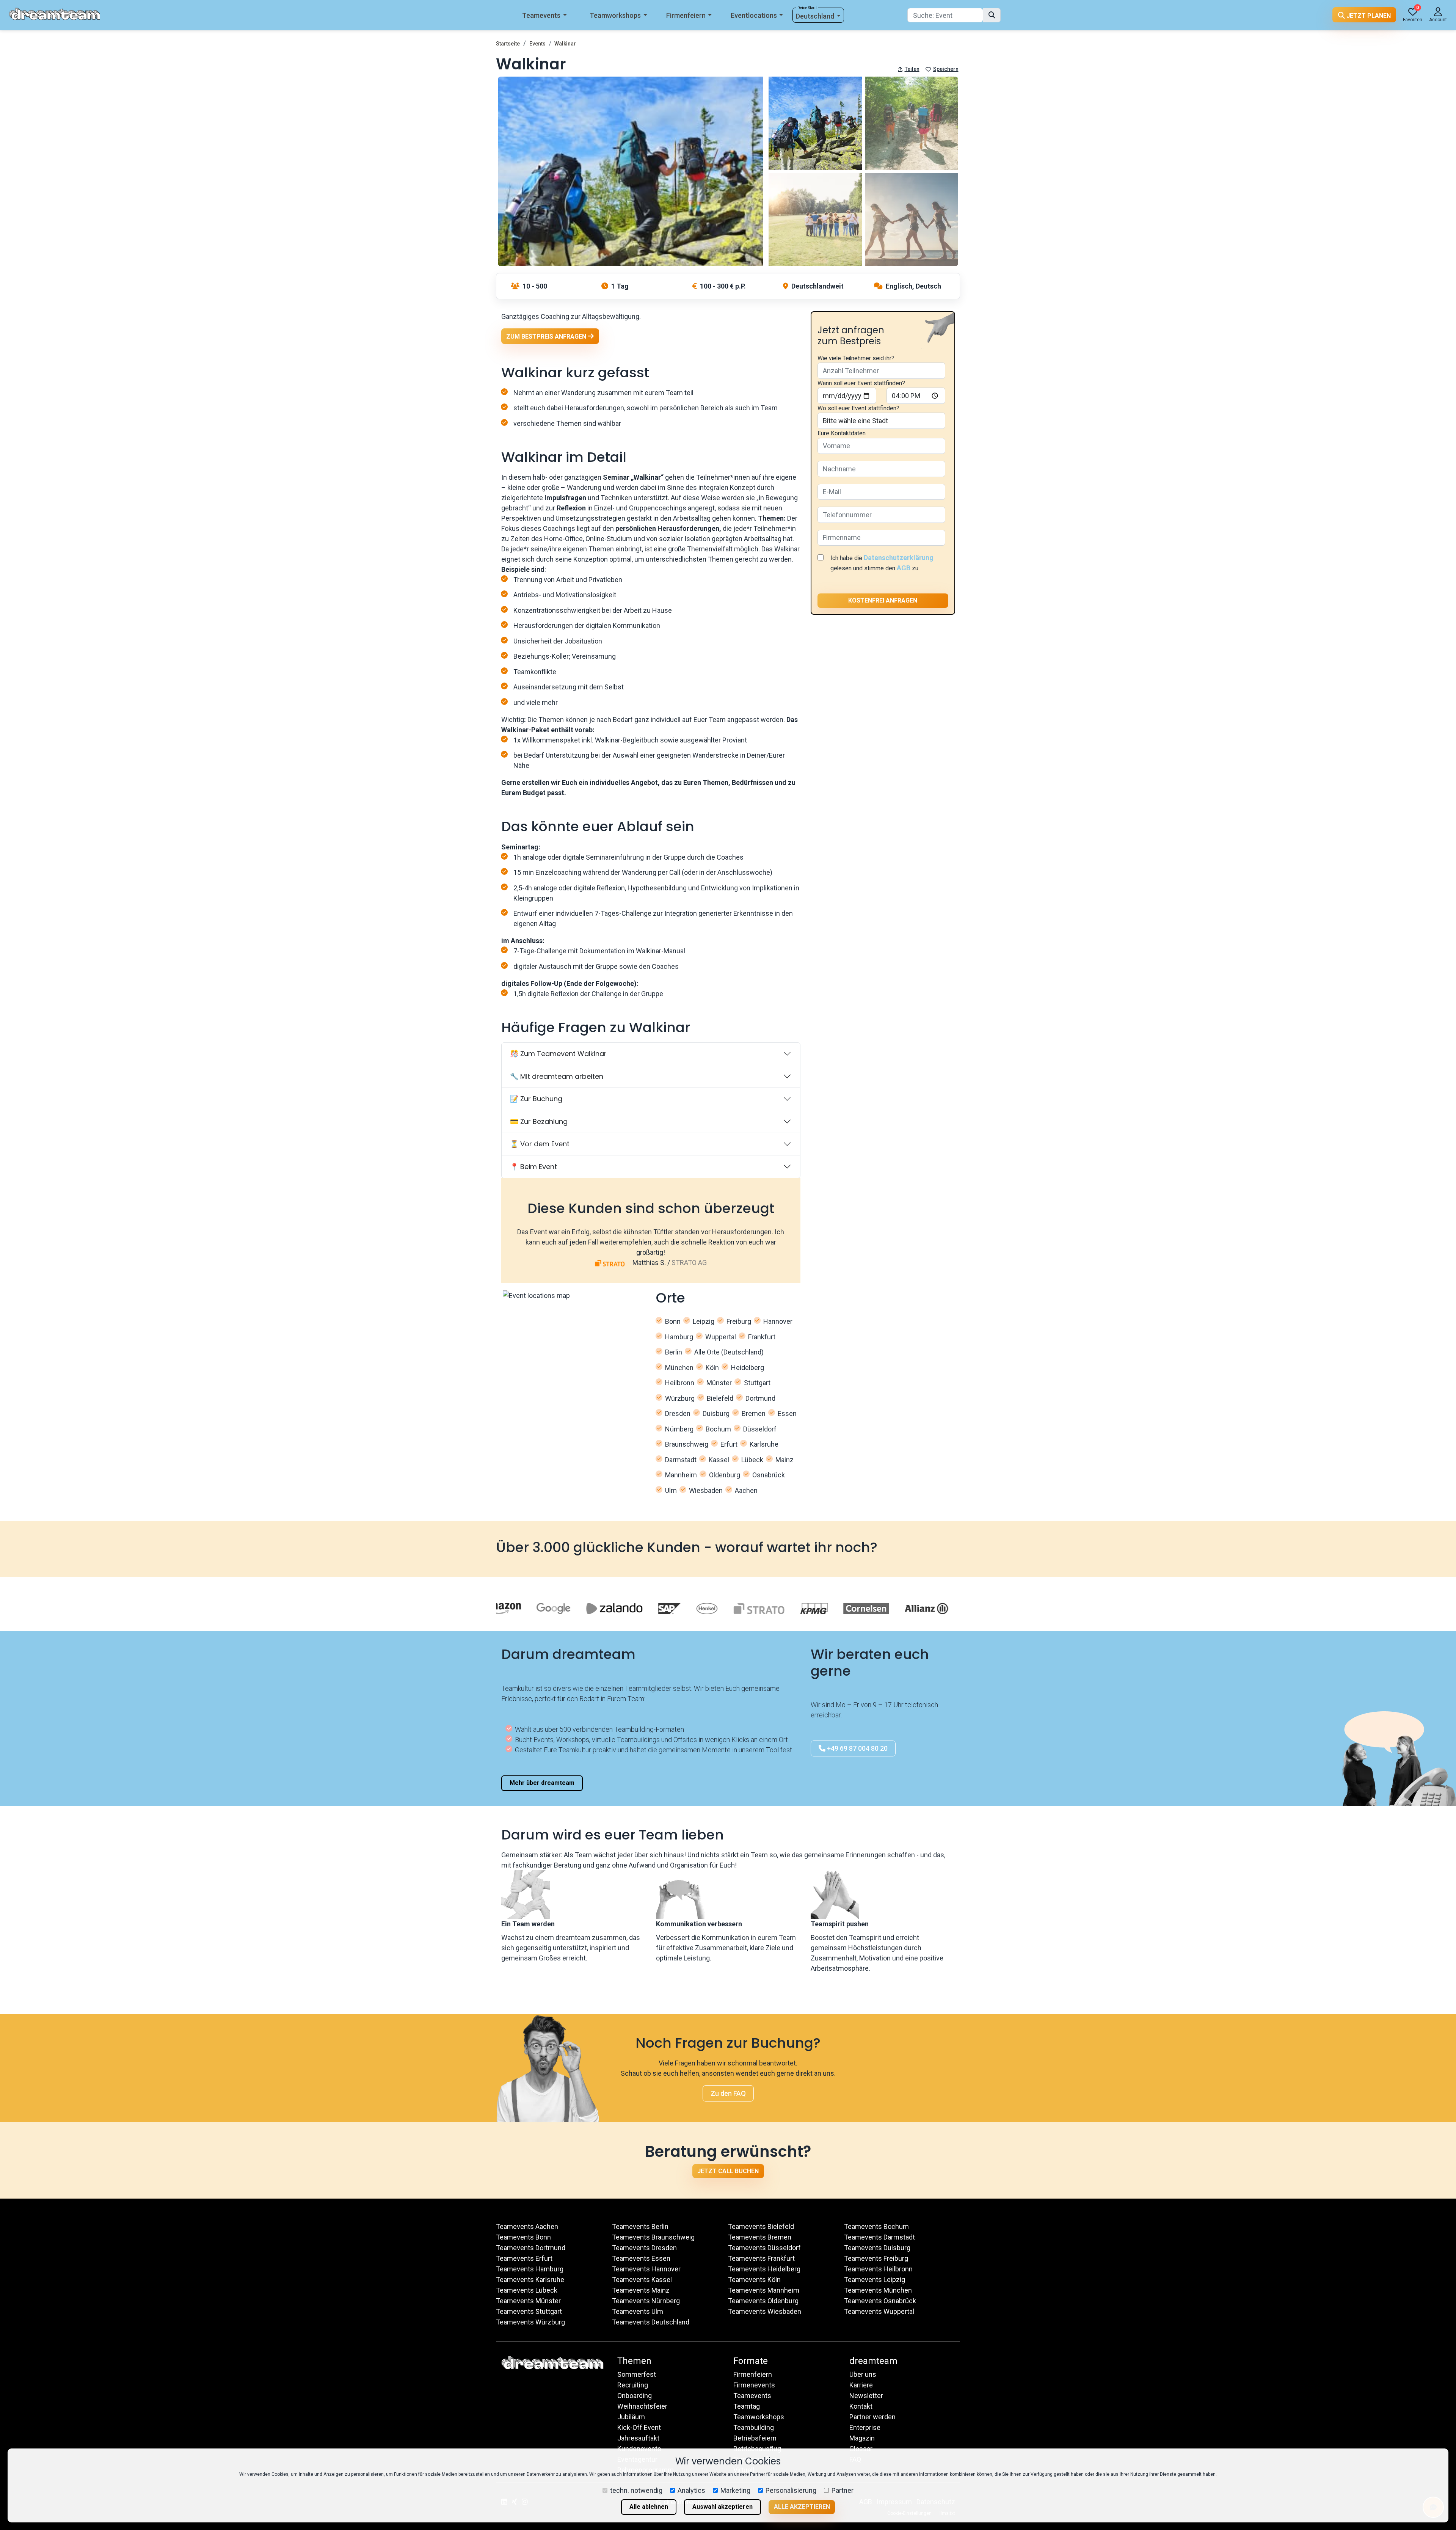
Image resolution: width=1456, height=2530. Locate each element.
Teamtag (747, 2406)
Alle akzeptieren (802, 2507)
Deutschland (815, 16)
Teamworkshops (615, 15)
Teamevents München (878, 2290)
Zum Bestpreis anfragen (547, 337)
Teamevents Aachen (527, 2226)
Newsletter (866, 2396)
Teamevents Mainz (641, 2290)
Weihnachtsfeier (642, 2406)
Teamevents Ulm (638, 2311)
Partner (843, 2490)
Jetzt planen (1368, 16)
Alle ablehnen (649, 2507)
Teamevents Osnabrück (880, 2301)
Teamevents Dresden (644, 2248)
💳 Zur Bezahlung (539, 1121)
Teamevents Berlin (640, 2226)
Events (537, 44)
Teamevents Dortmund (531, 2248)
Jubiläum (631, 2417)
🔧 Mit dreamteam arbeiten (557, 1076)
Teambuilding (754, 2427)
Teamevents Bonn (523, 2237)
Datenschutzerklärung (899, 558)
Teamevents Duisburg (877, 2248)
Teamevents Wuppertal (879, 2311)
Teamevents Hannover (646, 2269)
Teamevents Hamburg (530, 2269)
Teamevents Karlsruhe (530, 2280)
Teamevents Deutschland (651, 2322)
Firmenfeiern (686, 15)
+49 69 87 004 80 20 (857, 1748)
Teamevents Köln (754, 2280)
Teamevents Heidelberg (764, 2269)
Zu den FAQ (728, 2093)
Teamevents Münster (528, 2301)
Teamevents (541, 15)
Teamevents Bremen (760, 2237)
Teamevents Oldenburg (763, 2301)
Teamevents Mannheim (764, 2290)
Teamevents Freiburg (876, 2258)
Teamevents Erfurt (524, 2258)
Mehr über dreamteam (542, 1783)
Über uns (863, 2374)
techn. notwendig (636, 2490)
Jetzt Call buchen (728, 2171)
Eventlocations (754, 15)
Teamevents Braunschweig (653, 2237)
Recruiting (633, 2385)
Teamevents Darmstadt (879, 2237)
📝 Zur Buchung (536, 1099)
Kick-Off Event (639, 2427)
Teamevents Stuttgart (529, 2311)
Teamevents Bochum (876, 2226)
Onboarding (635, 2396)
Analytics (691, 2490)
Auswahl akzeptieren (723, 2507)
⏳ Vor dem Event (540, 1144)
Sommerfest (637, 2374)
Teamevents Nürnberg (646, 2301)
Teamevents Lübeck (527, 2290)
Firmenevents (754, 2385)
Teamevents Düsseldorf (764, 2248)
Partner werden (872, 2417)
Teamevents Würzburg (530, 2322)
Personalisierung (791, 2490)
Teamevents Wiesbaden (765, 2311)
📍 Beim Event (533, 1167)
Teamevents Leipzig (875, 2280)
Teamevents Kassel (642, 2280)
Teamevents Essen (641, 2258)
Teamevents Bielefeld (761, 2226)
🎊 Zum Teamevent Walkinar (558, 1054)
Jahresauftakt (638, 2438)
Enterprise (865, 2427)
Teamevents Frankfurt (761, 2258)
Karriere (861, 2385)
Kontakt (861, 2406)
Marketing (735, 2490)
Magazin (862, 2438)
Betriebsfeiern (755, 2438)
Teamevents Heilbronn (878, 2269)
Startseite (508, 44)
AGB (904, 568)
